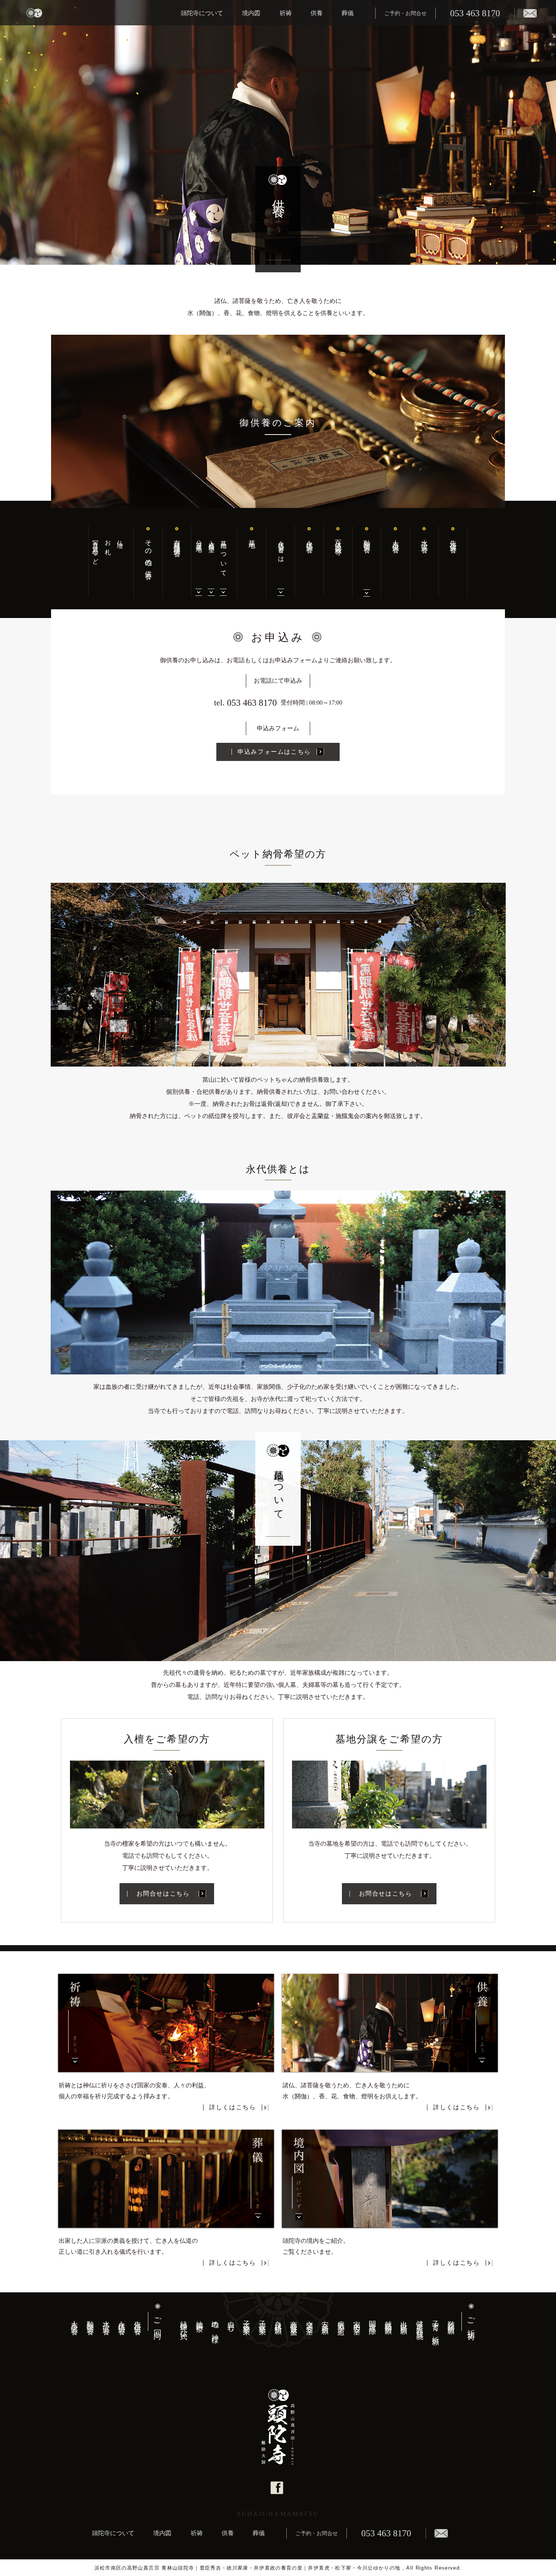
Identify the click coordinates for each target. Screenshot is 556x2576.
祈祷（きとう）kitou (166, 2023)
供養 (317, 13)
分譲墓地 (199, 540)
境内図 (251, 13)
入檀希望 (211, 540)
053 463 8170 (475, 13)
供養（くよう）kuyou (390, 2023)
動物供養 (367, 539)
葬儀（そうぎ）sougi (166, 2178)
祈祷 (286, 13)
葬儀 (348, 13)
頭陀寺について (202, 13)
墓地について (224, 555)
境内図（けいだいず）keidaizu (390, 2178)
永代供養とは (281, 549)
